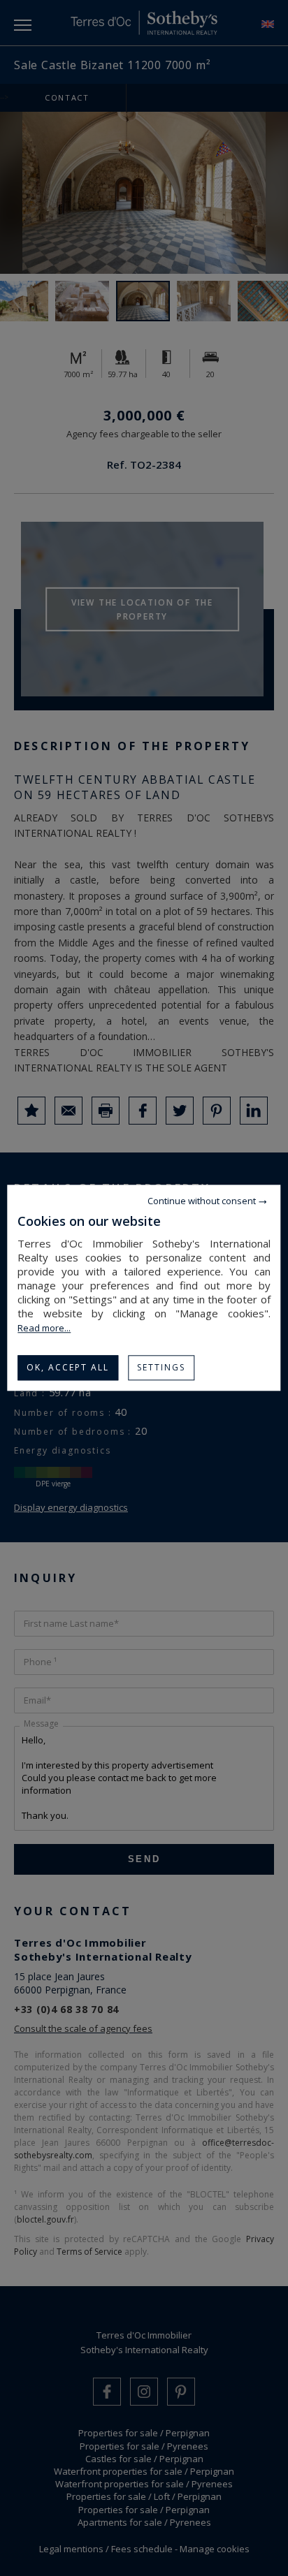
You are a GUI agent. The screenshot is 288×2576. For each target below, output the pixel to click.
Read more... (44, 1328)
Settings (161, 1367)
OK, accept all (68, 1367)
